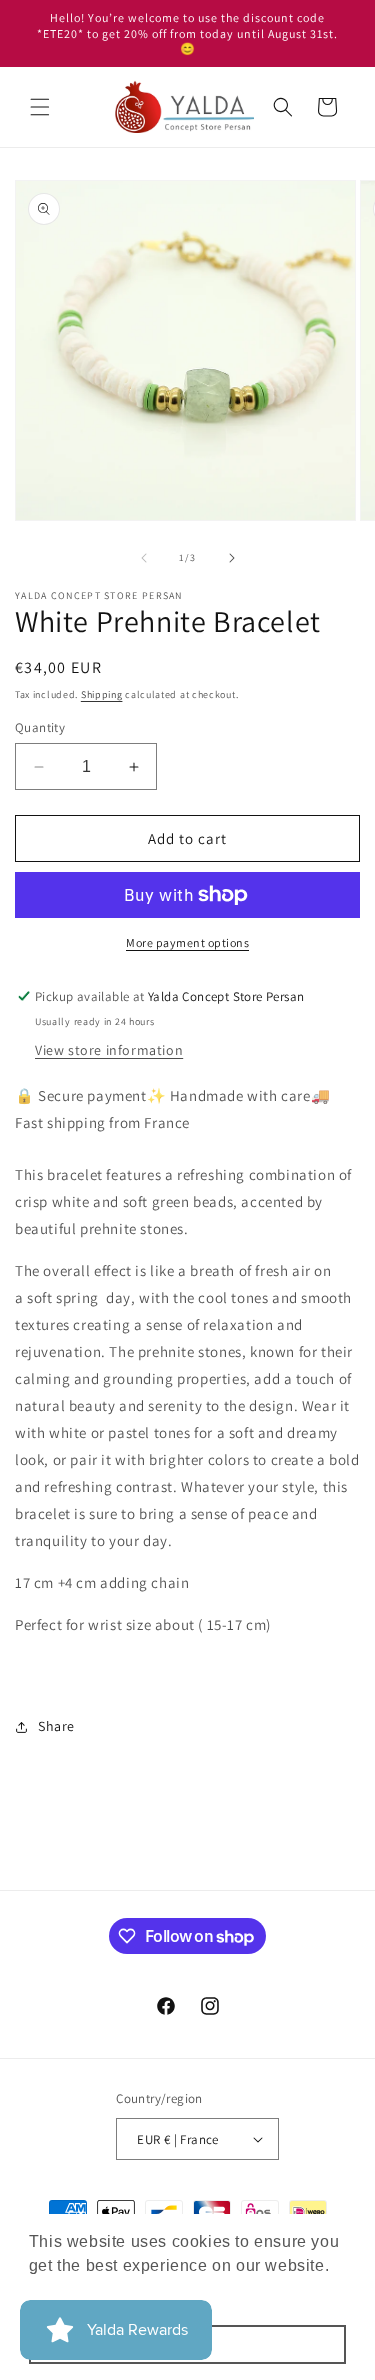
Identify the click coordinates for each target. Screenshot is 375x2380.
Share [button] (56, 1726)
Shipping (102, 694)
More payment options (187, 942)
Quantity (40, 727)
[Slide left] (144, 558)
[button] (40, 107)
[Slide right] (232, 558)
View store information (109, 1050)
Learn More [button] (75, 2292)
